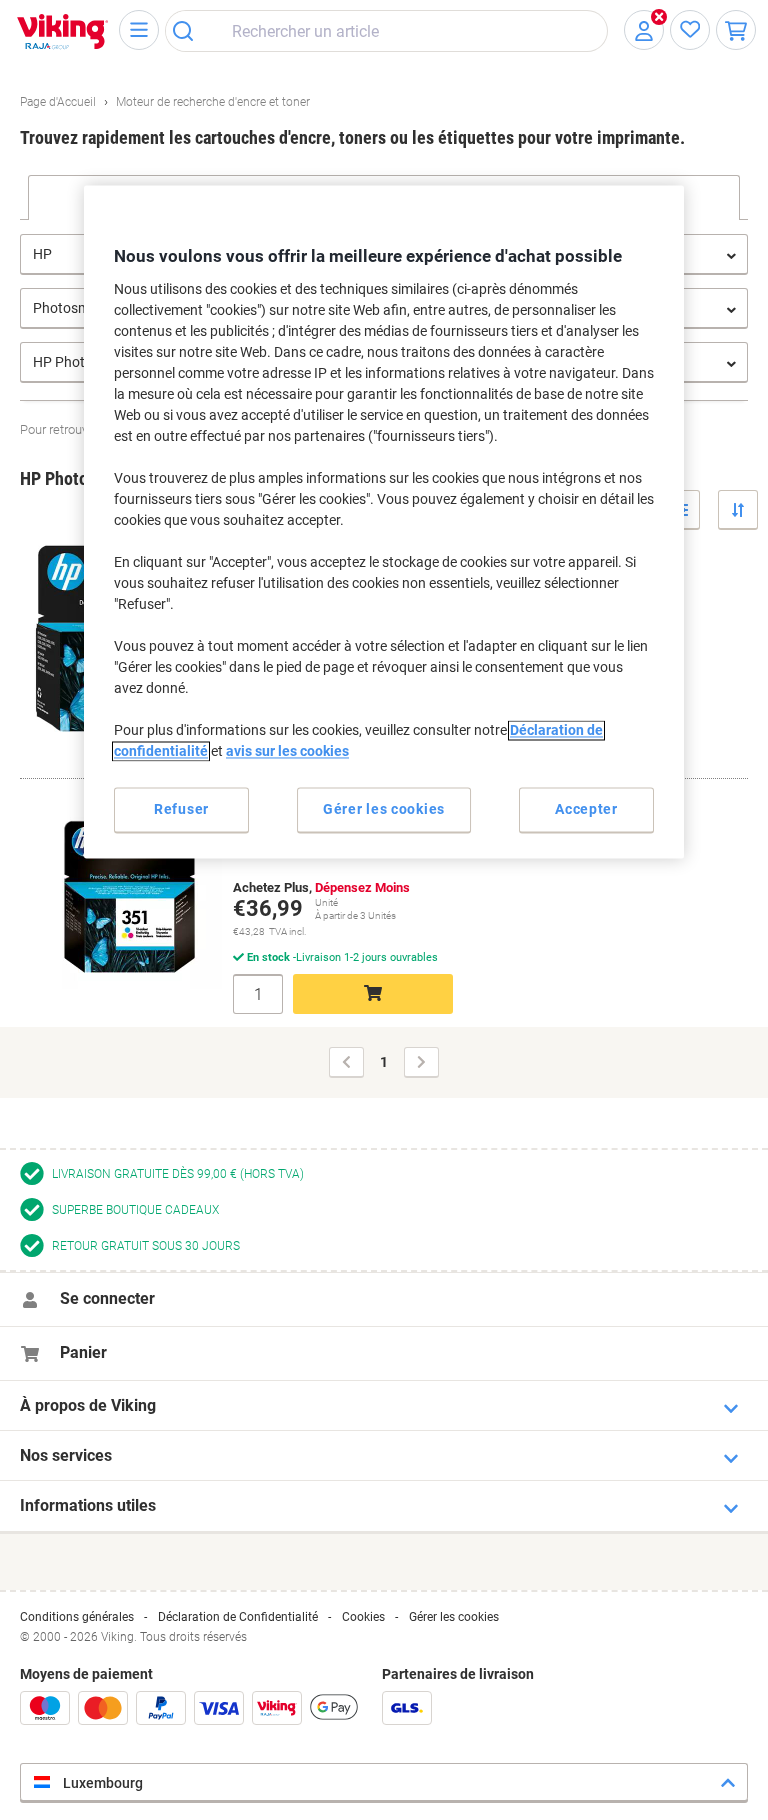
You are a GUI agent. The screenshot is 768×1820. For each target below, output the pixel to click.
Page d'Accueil (58, 102)
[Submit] (189, 31)
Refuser (181, 809)
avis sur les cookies (287, 751)
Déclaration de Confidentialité (238, 1617)
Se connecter (107, 1298)
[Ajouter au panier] (373, 994)
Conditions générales (77, 1617)
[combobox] (386, 31)
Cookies (363, 1617)
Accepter (586, 809)
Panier (83, 1352)
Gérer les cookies (454, 1617)
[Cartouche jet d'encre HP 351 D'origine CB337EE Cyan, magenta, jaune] (122, 889)
